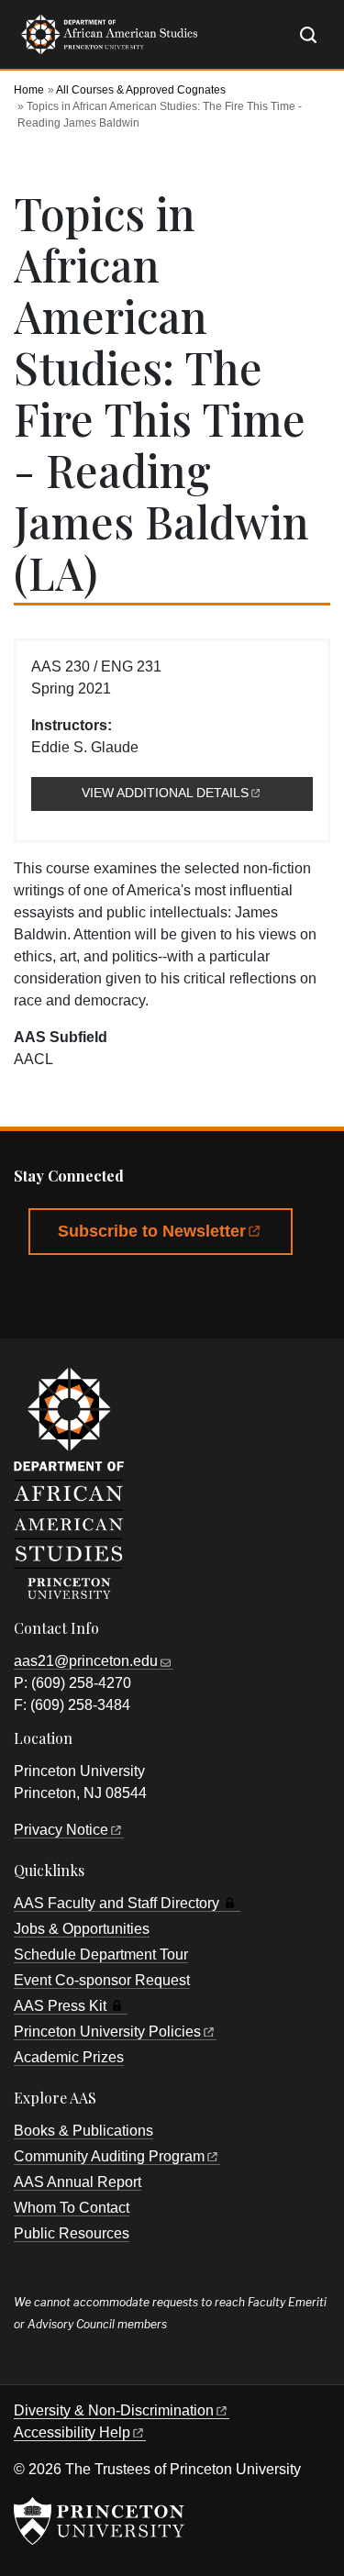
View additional (197, 793)
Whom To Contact (72, 2208)
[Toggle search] (308, 35)
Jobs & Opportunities (82, 1929)
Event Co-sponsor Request (102, 1980)
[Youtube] (137, 1295)
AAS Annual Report (78, 2182)
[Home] (105, 42)
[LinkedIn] (237, 1295)
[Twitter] (87, 1295)
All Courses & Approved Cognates (141, 90)
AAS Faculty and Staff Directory (117, 1903)
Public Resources (72, 2233)
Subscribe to (152, 1231)
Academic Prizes (69, 2057)
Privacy (61, 1830)
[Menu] (280, 33)
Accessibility (72, 2432)
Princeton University (107, 2032)
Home (29, 90)
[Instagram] (186, 1295)
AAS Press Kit (60, 2006)
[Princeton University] (99, 2521)
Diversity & (114, 2410)
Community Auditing (109, 2156)
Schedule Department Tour (101, 1954)
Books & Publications (83, 2131)
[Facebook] (37, 1295)
